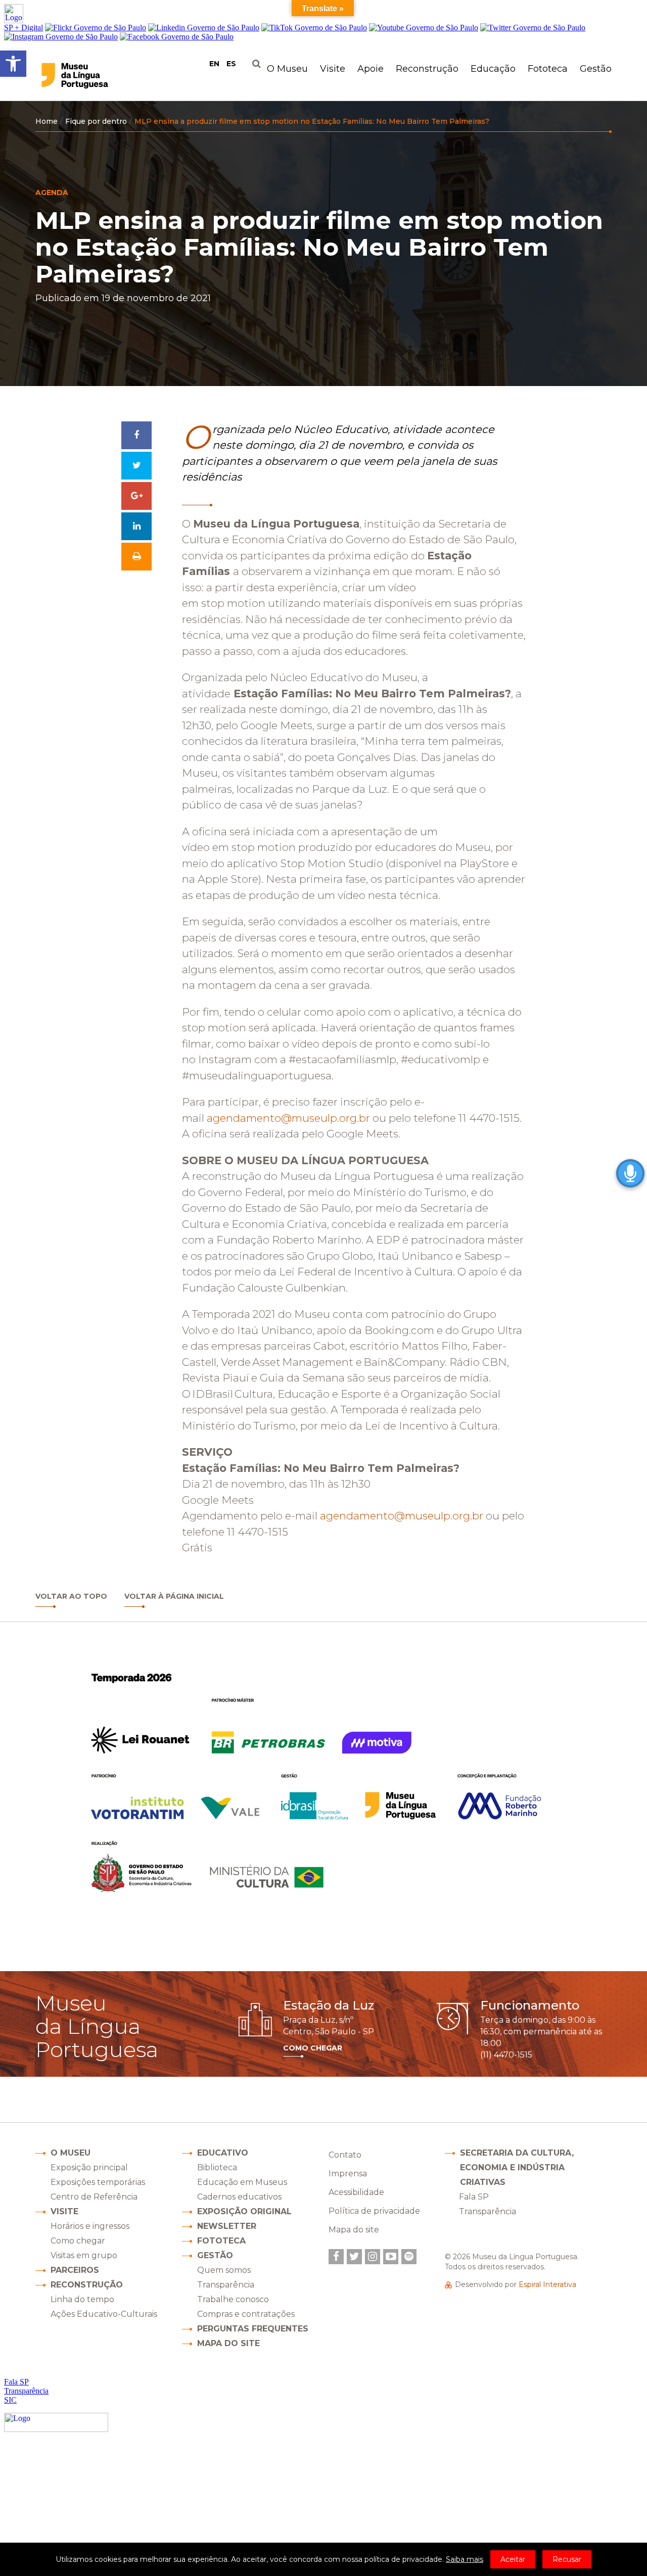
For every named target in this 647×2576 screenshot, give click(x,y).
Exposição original (244, 2211)
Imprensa (348, 2174)
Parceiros (75, 2270)
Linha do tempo (82, 2299)
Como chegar (78, 2241)
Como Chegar (313, 2048)
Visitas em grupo (84, 2255)
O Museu (71, 2153)
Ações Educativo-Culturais (104, 2314)
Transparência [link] (488, 2211)
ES (231, 64)
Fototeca (548, 69)
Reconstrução (87, 2285)
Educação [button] (493, 69)
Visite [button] (333, 69)
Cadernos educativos (239, 2197)
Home (47, 121)
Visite (64, 2211)
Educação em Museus (242, 2182)
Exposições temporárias (98, 2182)
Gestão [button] (596, 69)
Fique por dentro (96, 121)
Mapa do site (228, 2343)
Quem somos (224, 2270)
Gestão (215, 2255)
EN (214, 64)
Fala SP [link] (474, 2197)
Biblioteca (217, 2167)
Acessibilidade (356, 2192)
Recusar (567, 2559)
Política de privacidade (374, 2211)
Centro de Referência (94, 2197)
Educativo (223, 2153)
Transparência (226, 2285)
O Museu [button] (287, 69)
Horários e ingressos (90, 2226)
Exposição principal (89, 2167)
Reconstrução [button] (427, 69)
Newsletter (227, 2226)
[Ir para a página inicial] (95, 76)
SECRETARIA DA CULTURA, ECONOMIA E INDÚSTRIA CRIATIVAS (517, 2167)
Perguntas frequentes (253, 2329)
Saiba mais (465, 2559)
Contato (345, 2155)
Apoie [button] (371, 69)
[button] (13, 64)
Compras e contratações (246, 2314)
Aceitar (513, 2559)
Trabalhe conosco (233, 2299)
